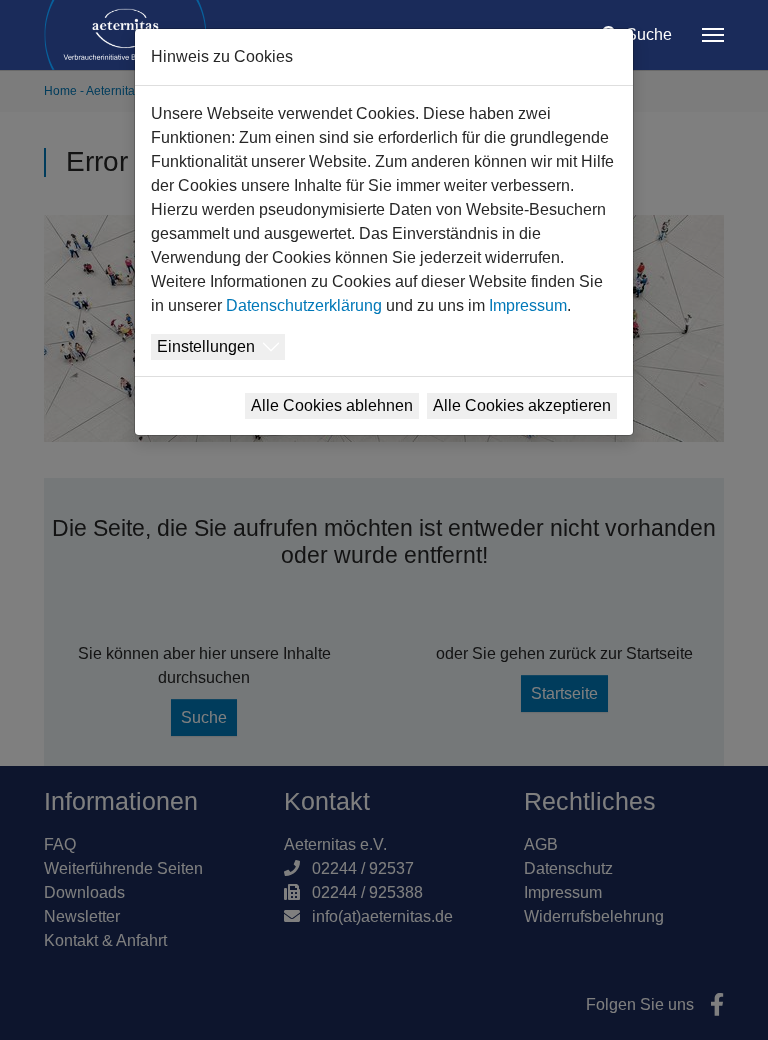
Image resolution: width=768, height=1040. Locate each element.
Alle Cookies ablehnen (332, 405)
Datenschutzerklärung (304, 305)
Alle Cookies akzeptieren (522, 405)
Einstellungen (206, 346)
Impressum (528, 305)
